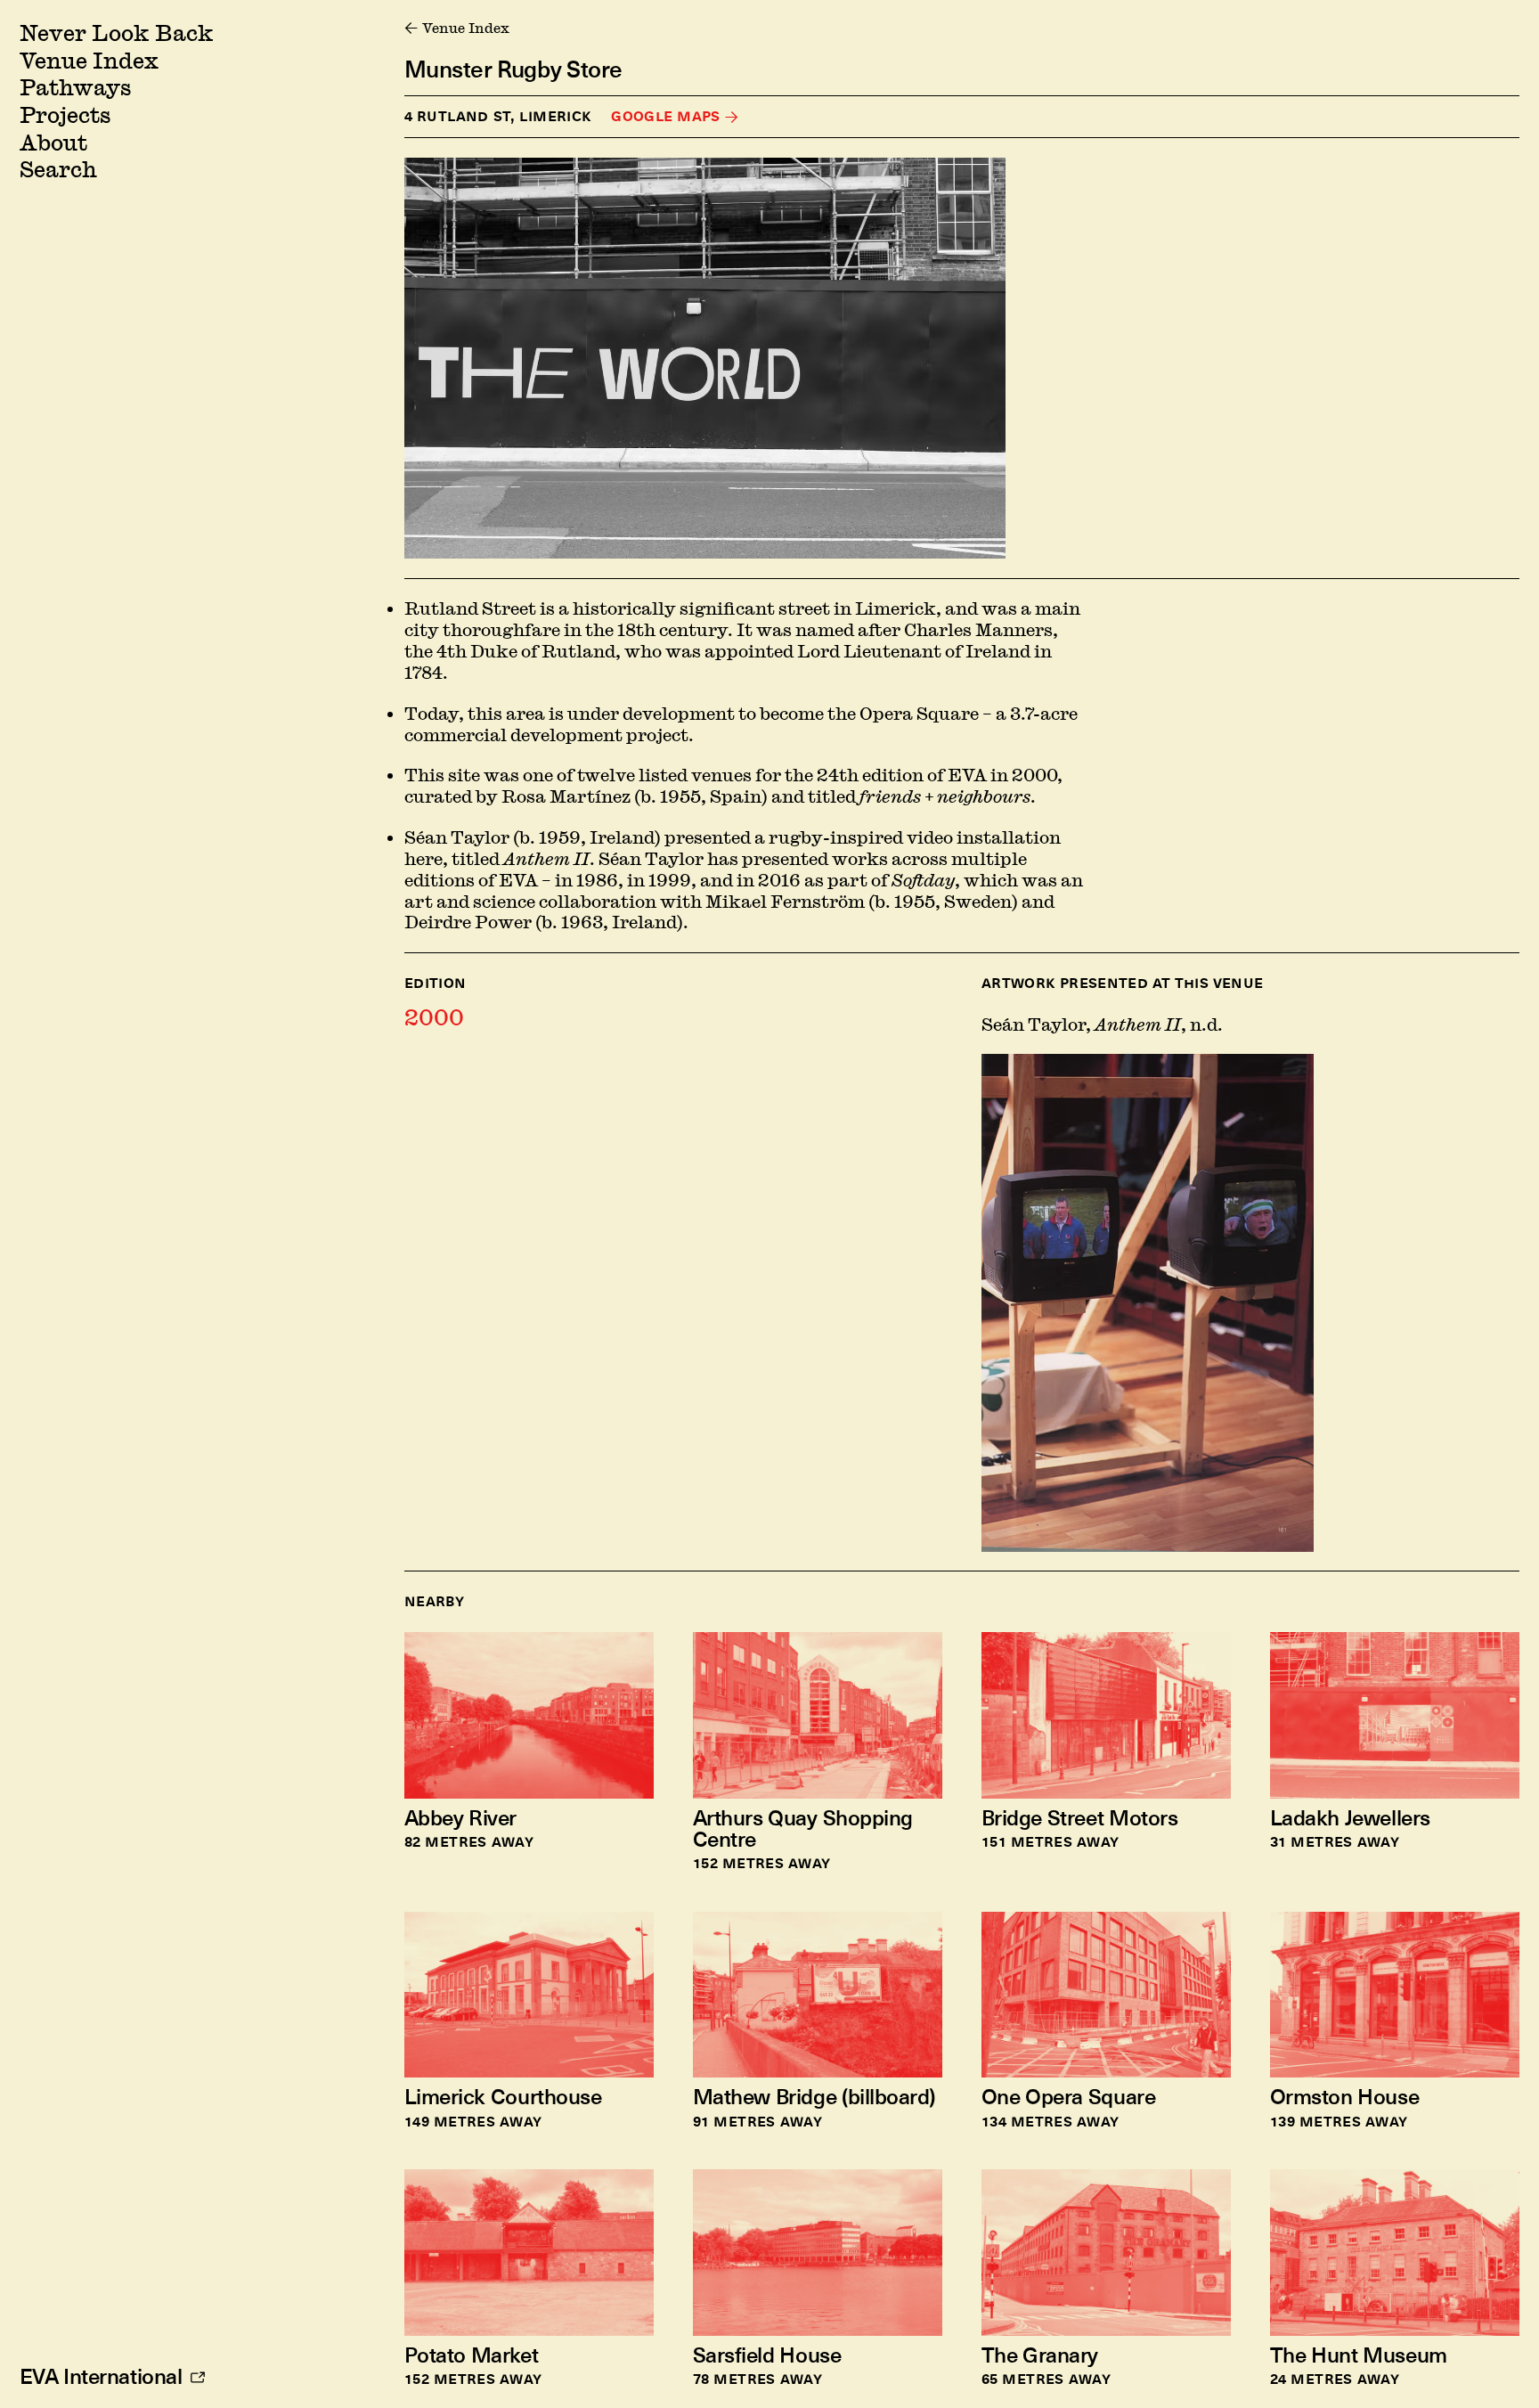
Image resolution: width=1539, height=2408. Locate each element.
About (53, 142)
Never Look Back (116, 33)
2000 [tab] (434, 1017)
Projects (65, 114)
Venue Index (89, 60)
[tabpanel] (1250, 1262)
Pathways (75, 87)
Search (58, 169)
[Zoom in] (705, 358)
